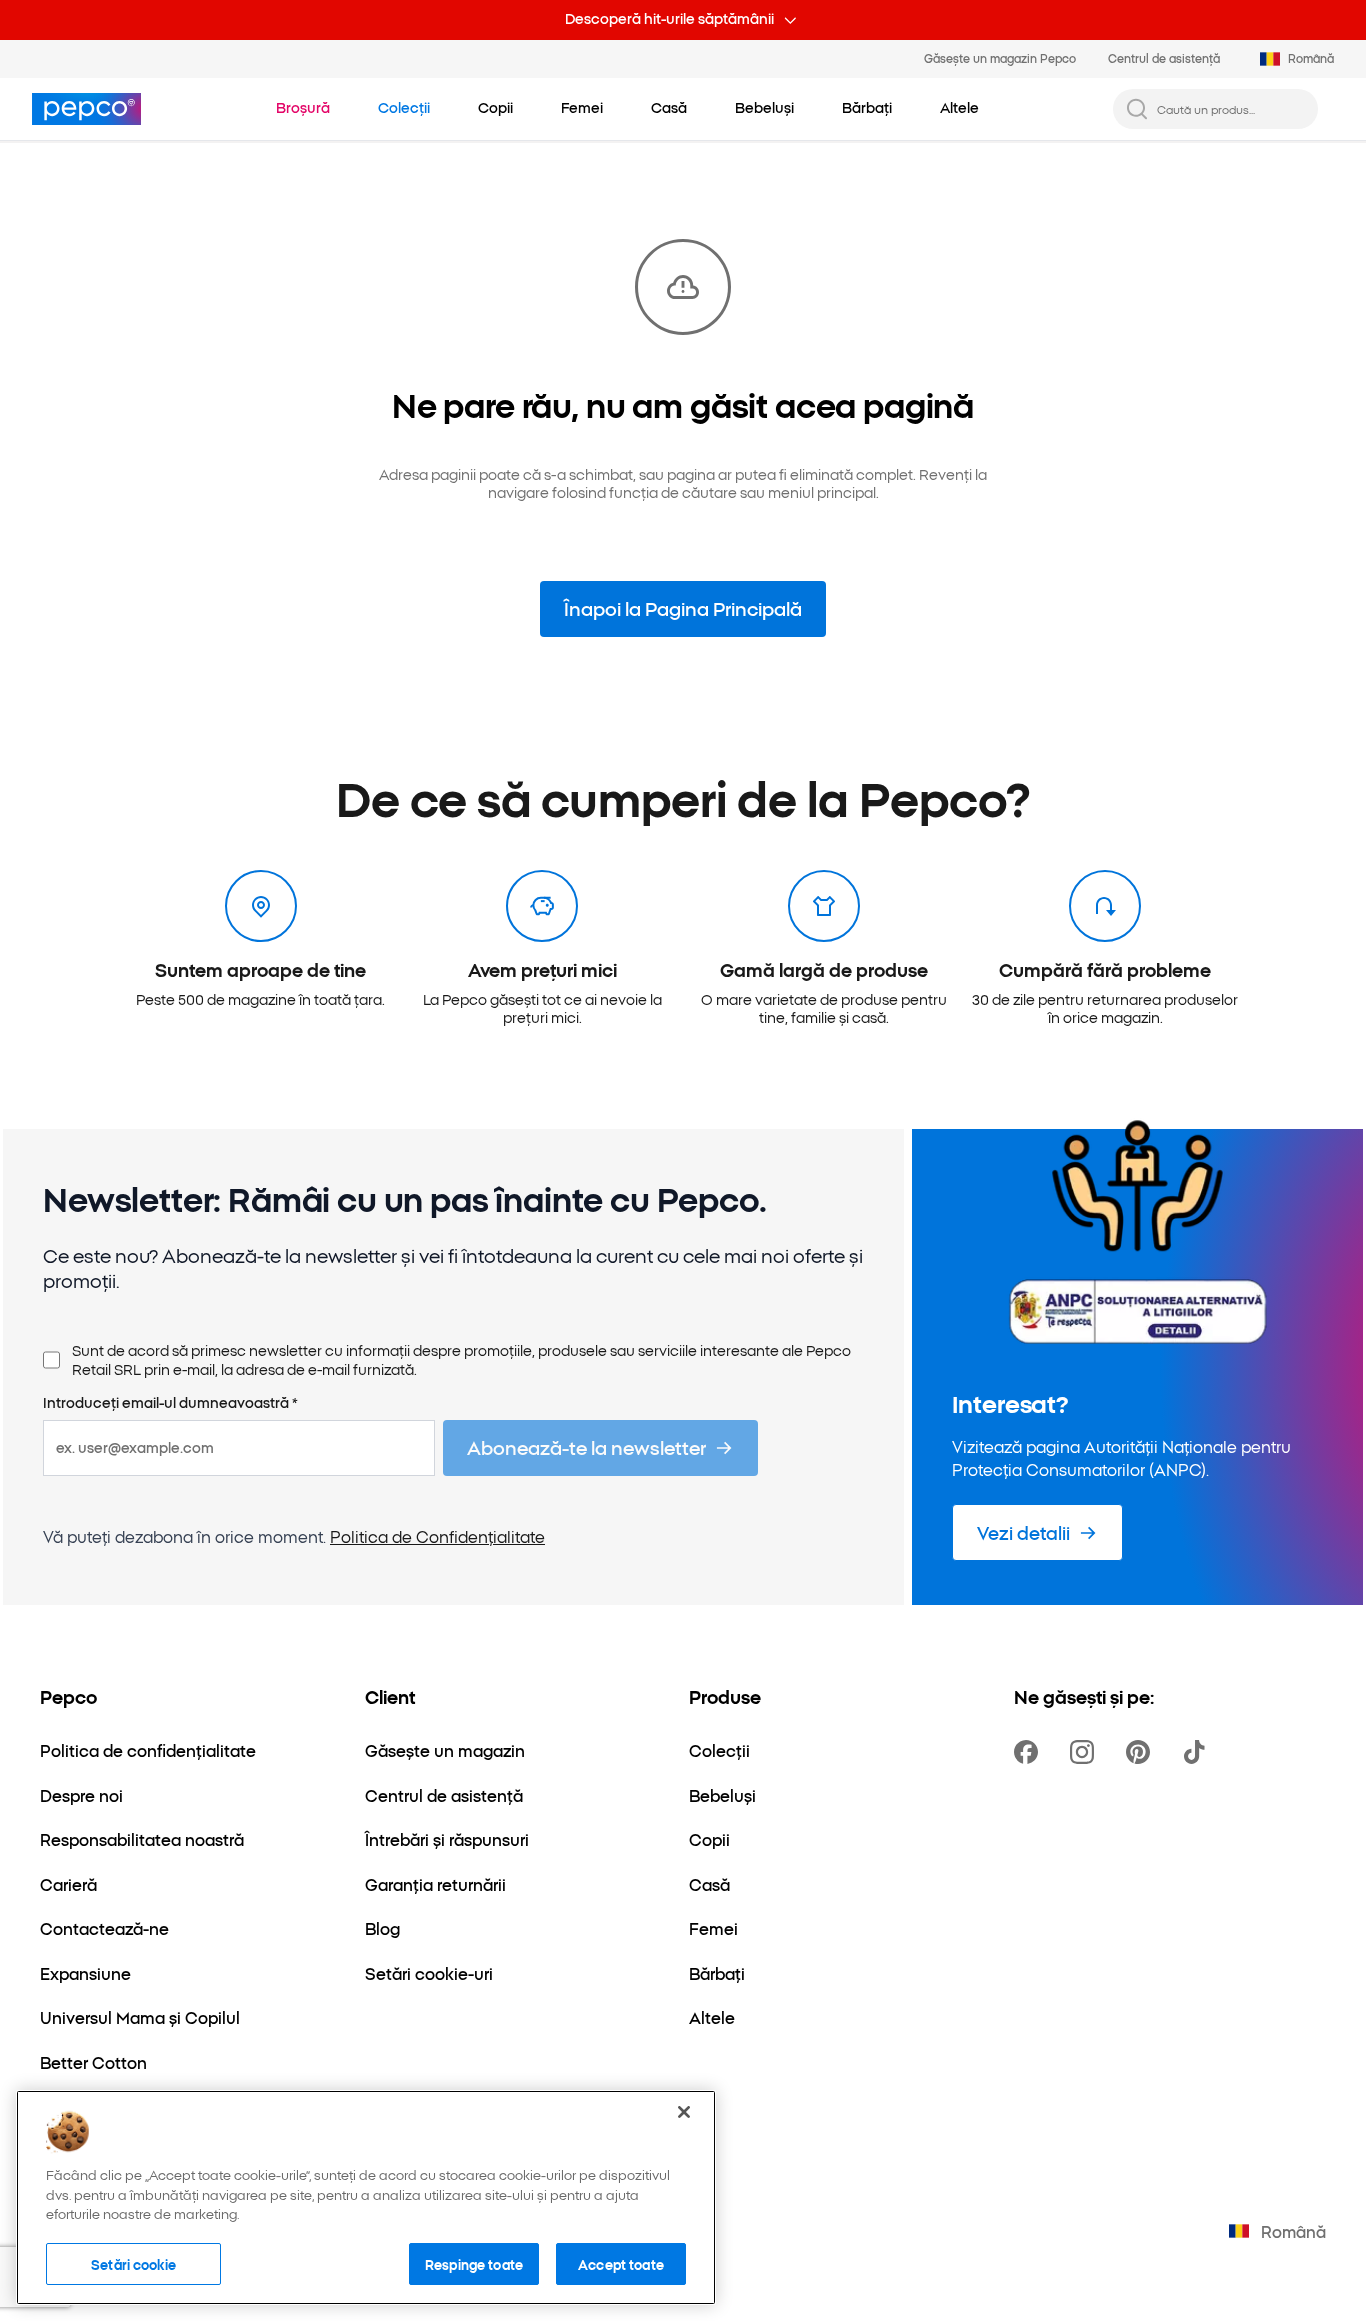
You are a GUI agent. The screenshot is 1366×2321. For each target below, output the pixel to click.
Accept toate (621, 2263)
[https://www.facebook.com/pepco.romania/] (1030, 1752)
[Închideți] (684, 2112)
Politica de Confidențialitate (437, 1536)
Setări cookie (133, 2263)
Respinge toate (474, 2263)
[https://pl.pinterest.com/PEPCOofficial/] (1142, 1752)
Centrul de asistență (1164, 58)
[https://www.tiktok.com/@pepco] (1198, 1752)
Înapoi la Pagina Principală (683, 608)
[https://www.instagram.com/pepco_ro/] (1086, 1752)
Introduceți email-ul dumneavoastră (170, 1403)
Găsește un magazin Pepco (1000, 58)
